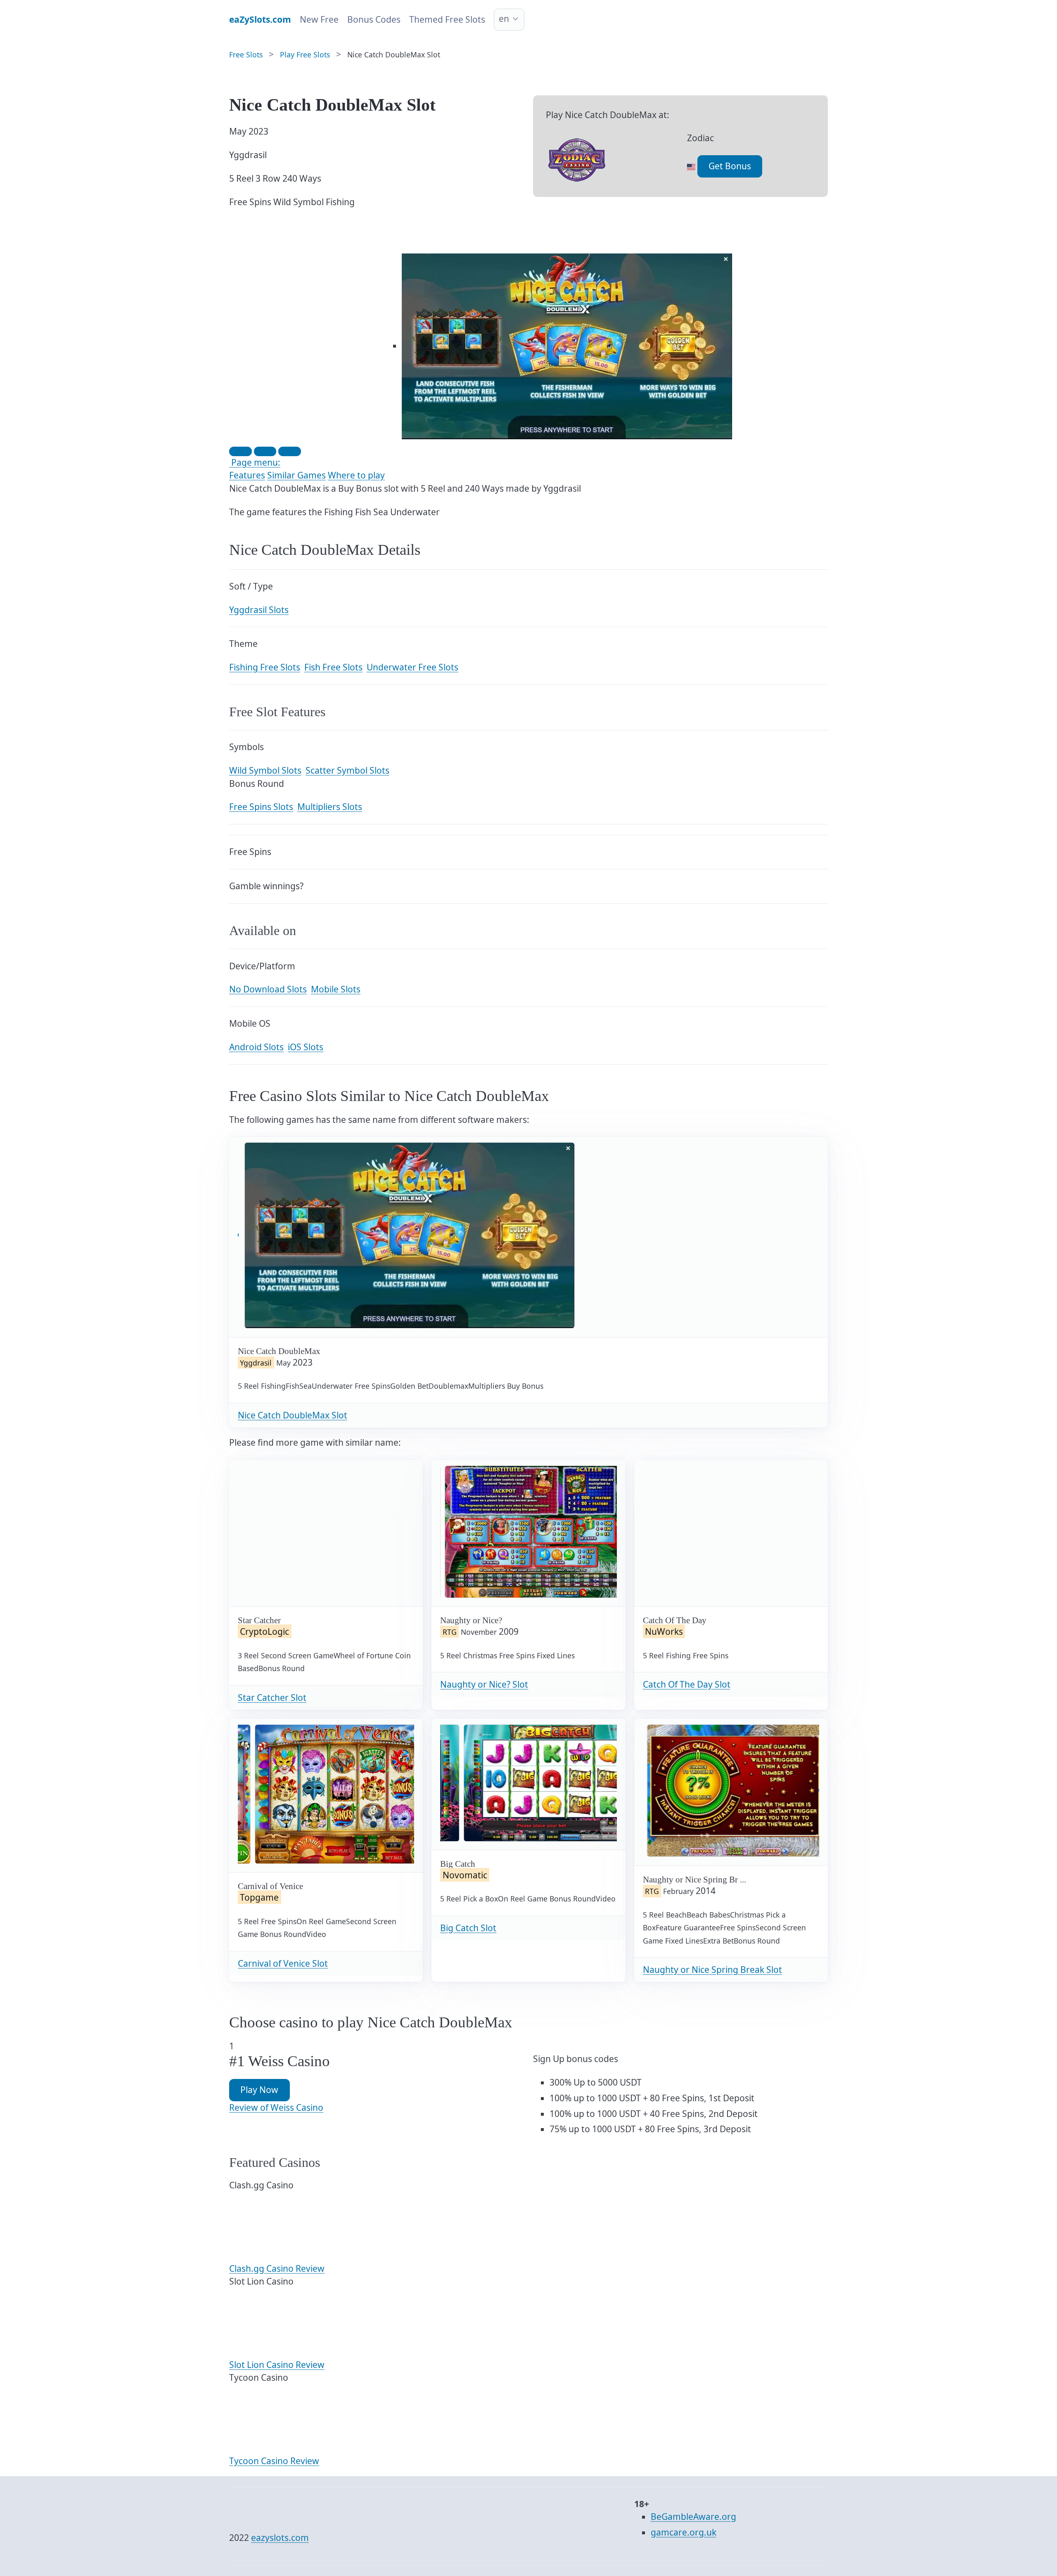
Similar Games (296, 475)
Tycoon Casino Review (274, 2461)
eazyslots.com (280, 2538)
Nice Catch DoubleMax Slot (293, 1415)
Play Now (259, 2090)
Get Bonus (730, 166)
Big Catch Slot (468, 1928)
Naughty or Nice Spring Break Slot (712, 1970)
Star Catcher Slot (272, 1698)
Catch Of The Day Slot (687, 1684)
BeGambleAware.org (693, 2517)
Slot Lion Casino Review (277, 2365)
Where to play (356, 475)
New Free (319, 19)
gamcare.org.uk (684, 2532)
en (504, 19)
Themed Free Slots (447, 19)
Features (247, 475)
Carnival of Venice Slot (283, 1963)
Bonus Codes (374, 19)
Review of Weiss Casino (276, 2107)
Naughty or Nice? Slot (484, 1684)
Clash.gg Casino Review (277, 2268)
